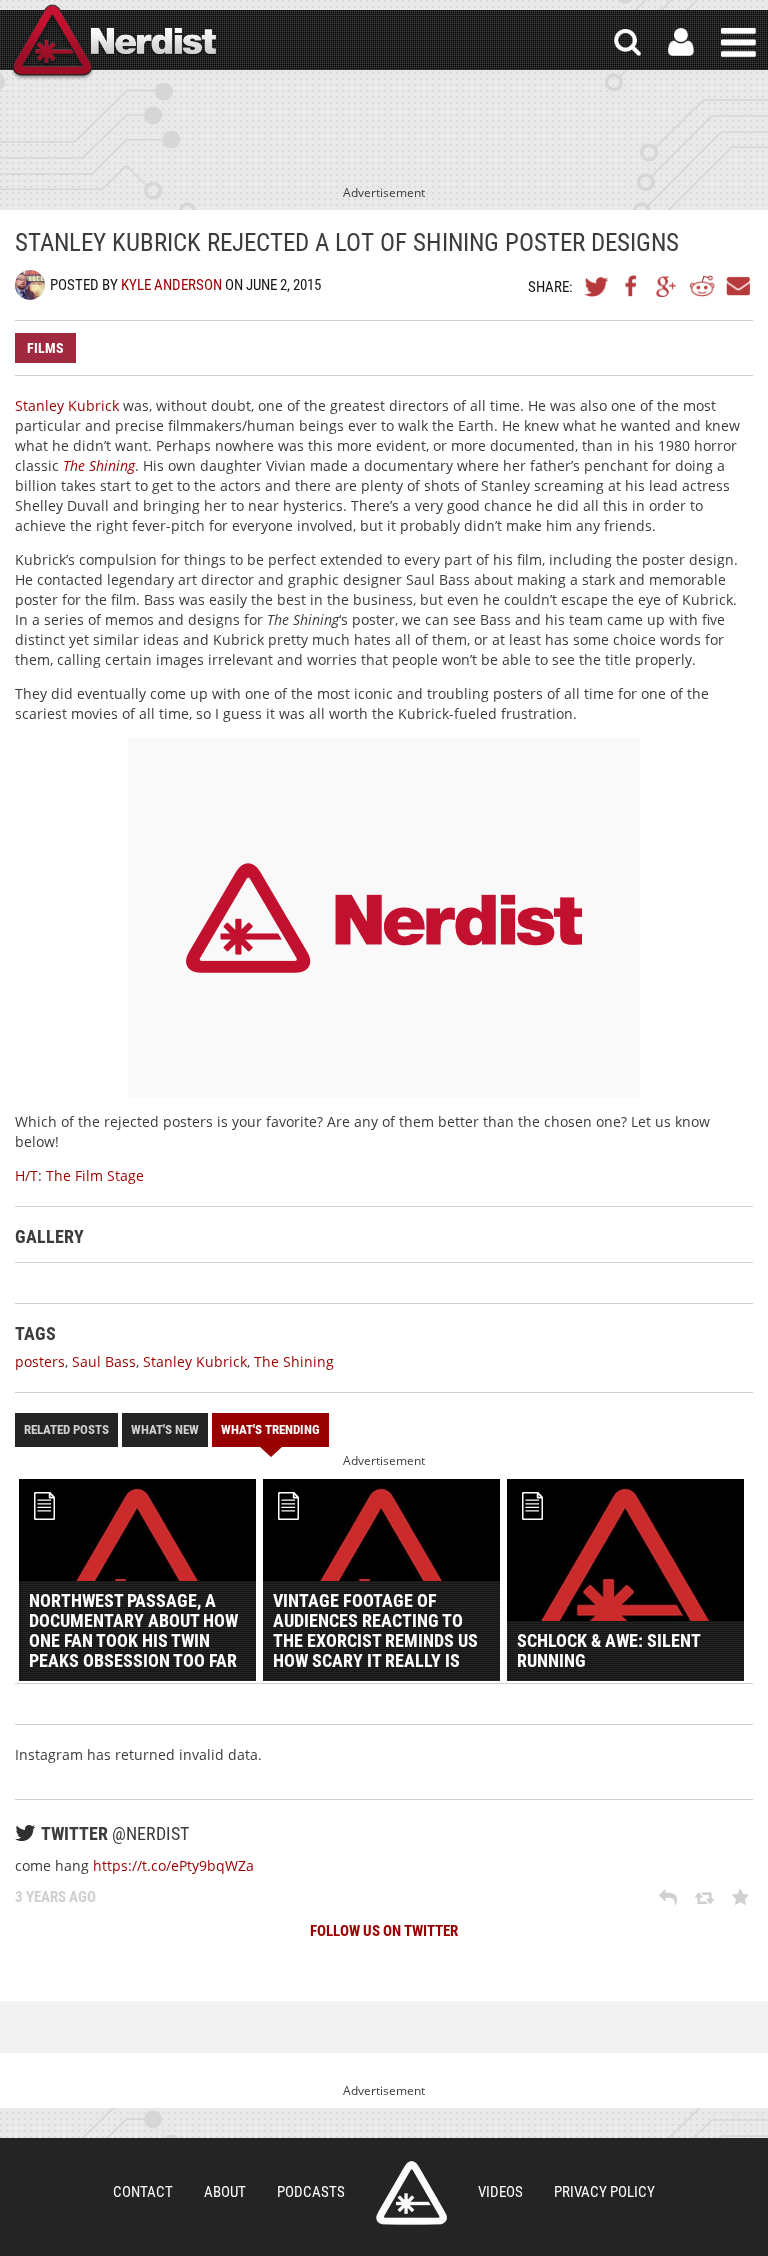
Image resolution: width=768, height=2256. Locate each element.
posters (40, 1361)
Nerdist (113, 42)
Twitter (597, 286)
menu (738, 42)
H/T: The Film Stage (79, 1175)
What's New (165, 1429)
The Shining (294, 1361)
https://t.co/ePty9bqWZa (173, 1865)
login (681, 42)
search (627, 42)
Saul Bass (104, 1361)
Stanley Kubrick (67, 405)
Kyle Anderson (171, 285)
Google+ (667, 286)
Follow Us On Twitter (384, 1931)
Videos (500, 2192)
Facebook (632, 286)
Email (737, 286)
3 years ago (55, 1897)
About (225, 2192)
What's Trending (270, 1429)
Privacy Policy (604, 2192)
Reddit (702, 286)
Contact (143, 2192)
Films (45, 348)
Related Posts (66, 1429)
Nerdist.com (411, 2193)
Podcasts (311, 2192)
